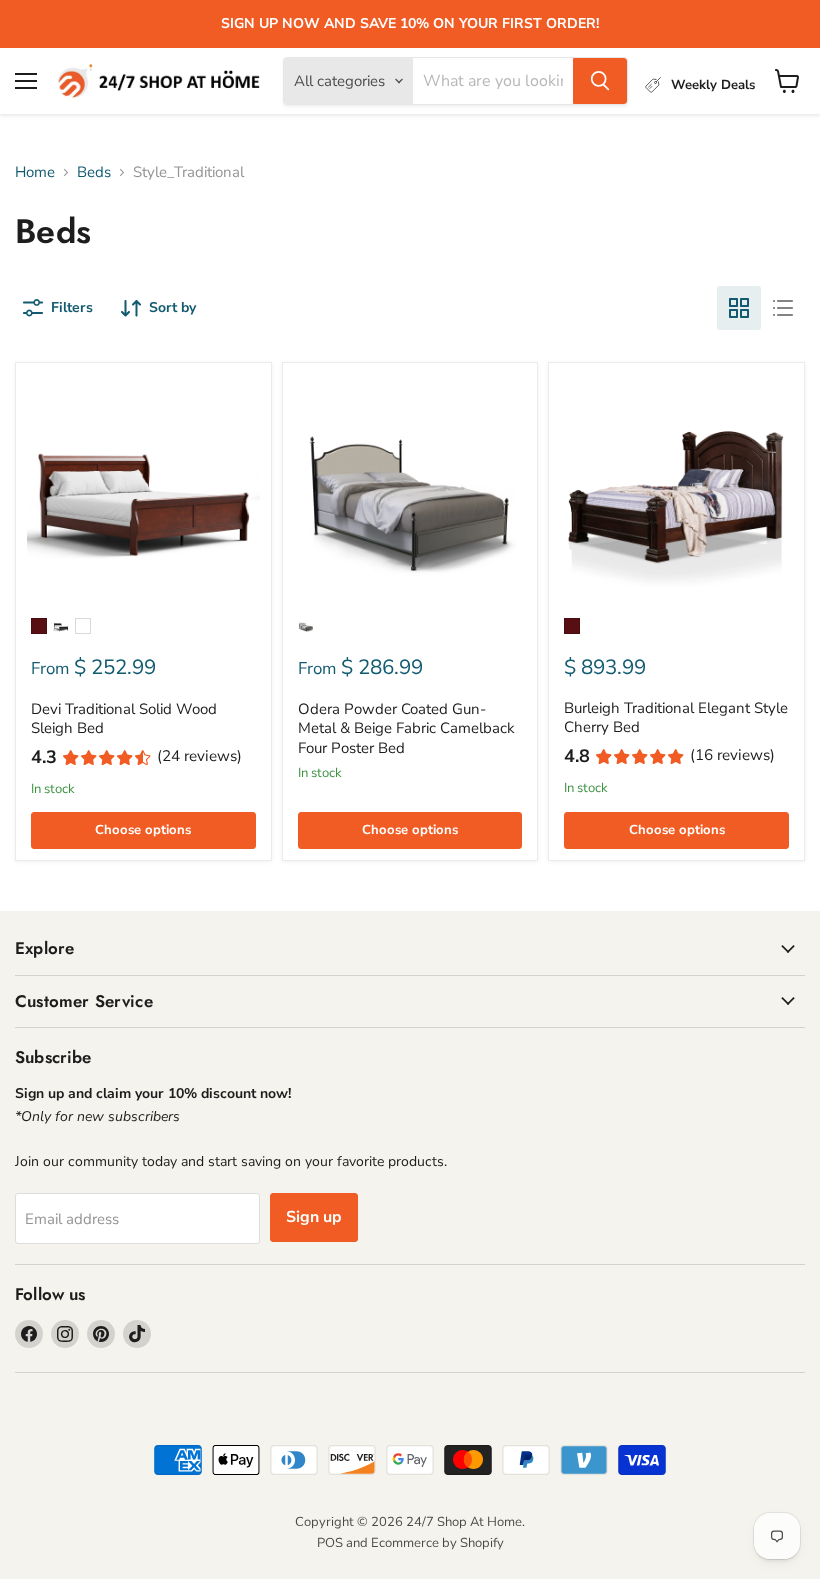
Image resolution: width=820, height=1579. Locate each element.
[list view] (783, 308)
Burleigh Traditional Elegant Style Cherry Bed (676, 718)
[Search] (600, 81)
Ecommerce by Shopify (437, 1543)
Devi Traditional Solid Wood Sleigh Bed (124, 719)
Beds (94, 172)
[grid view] (739, 308)
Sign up (314, 1217)
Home (35, 172)
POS (330, 1543)
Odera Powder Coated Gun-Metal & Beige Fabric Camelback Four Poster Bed (406, 728)
